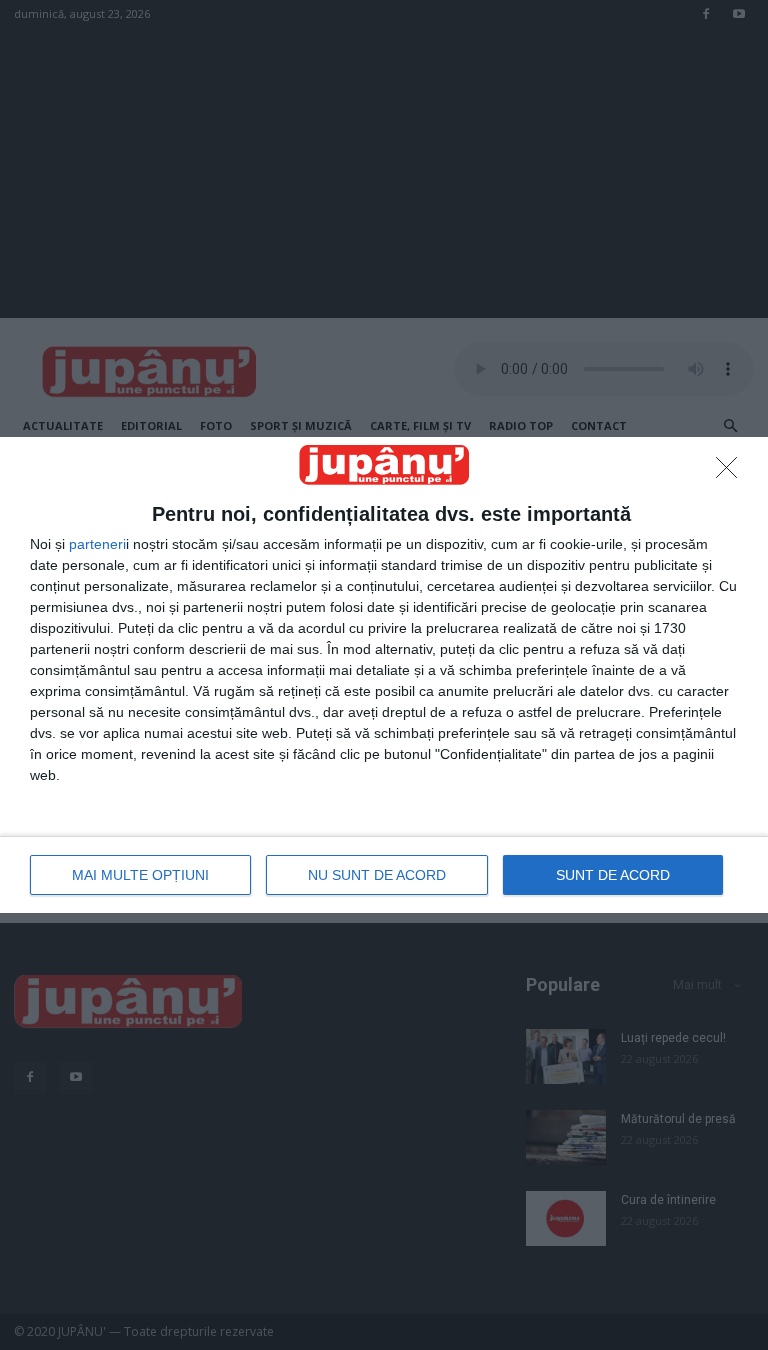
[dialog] (384, 674)
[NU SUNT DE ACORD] (732, 473)
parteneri (97, 544)
